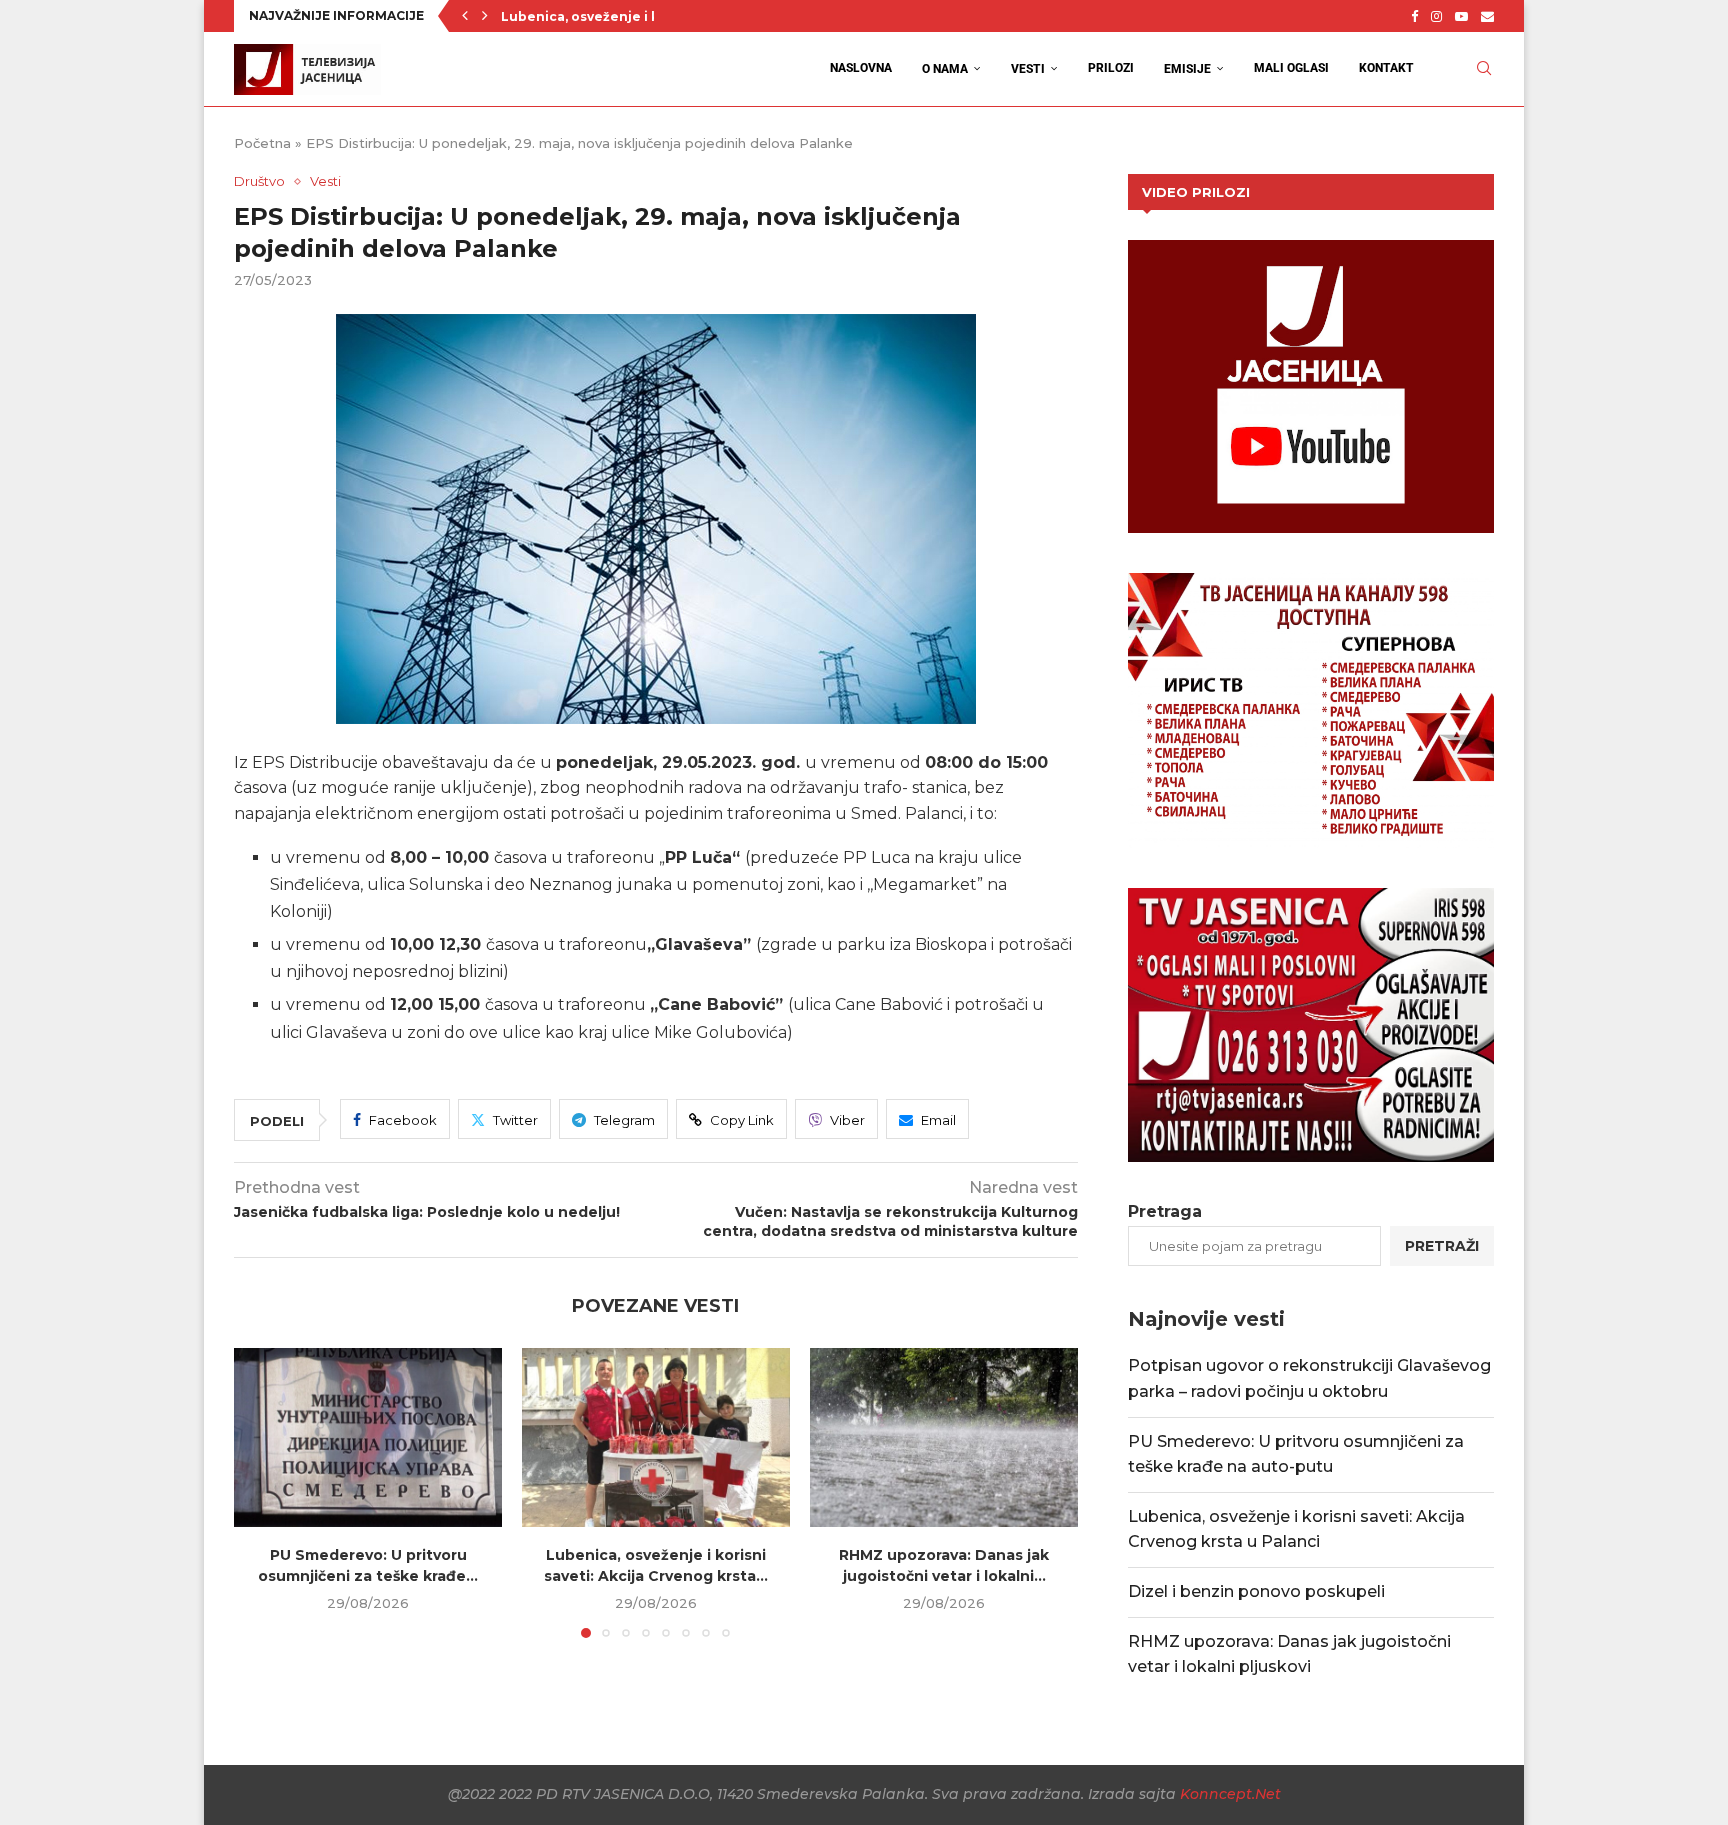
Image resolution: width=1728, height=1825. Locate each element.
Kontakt (1386, 68)
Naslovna (861, 68)
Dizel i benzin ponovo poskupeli (1256, 1591)
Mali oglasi (1291, 68)
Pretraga (1165, 1211)
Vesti (1028, 69)
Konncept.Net (1230, 1794)
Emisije (1187, 69)
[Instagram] (1436, 16)
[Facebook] (1414, 16)
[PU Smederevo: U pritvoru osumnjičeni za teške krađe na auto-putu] (368, 1437)
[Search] (1484, 68)
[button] (465, 16)
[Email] (1487, 16)
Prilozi (1111, 68)
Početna (262, 143)
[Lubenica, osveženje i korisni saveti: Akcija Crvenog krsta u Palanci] (656, 1437)
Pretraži (1442, 1246)
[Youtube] (1461, 16)
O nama (945, 69)
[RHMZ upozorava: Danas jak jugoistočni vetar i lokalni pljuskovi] (944, 1437)
